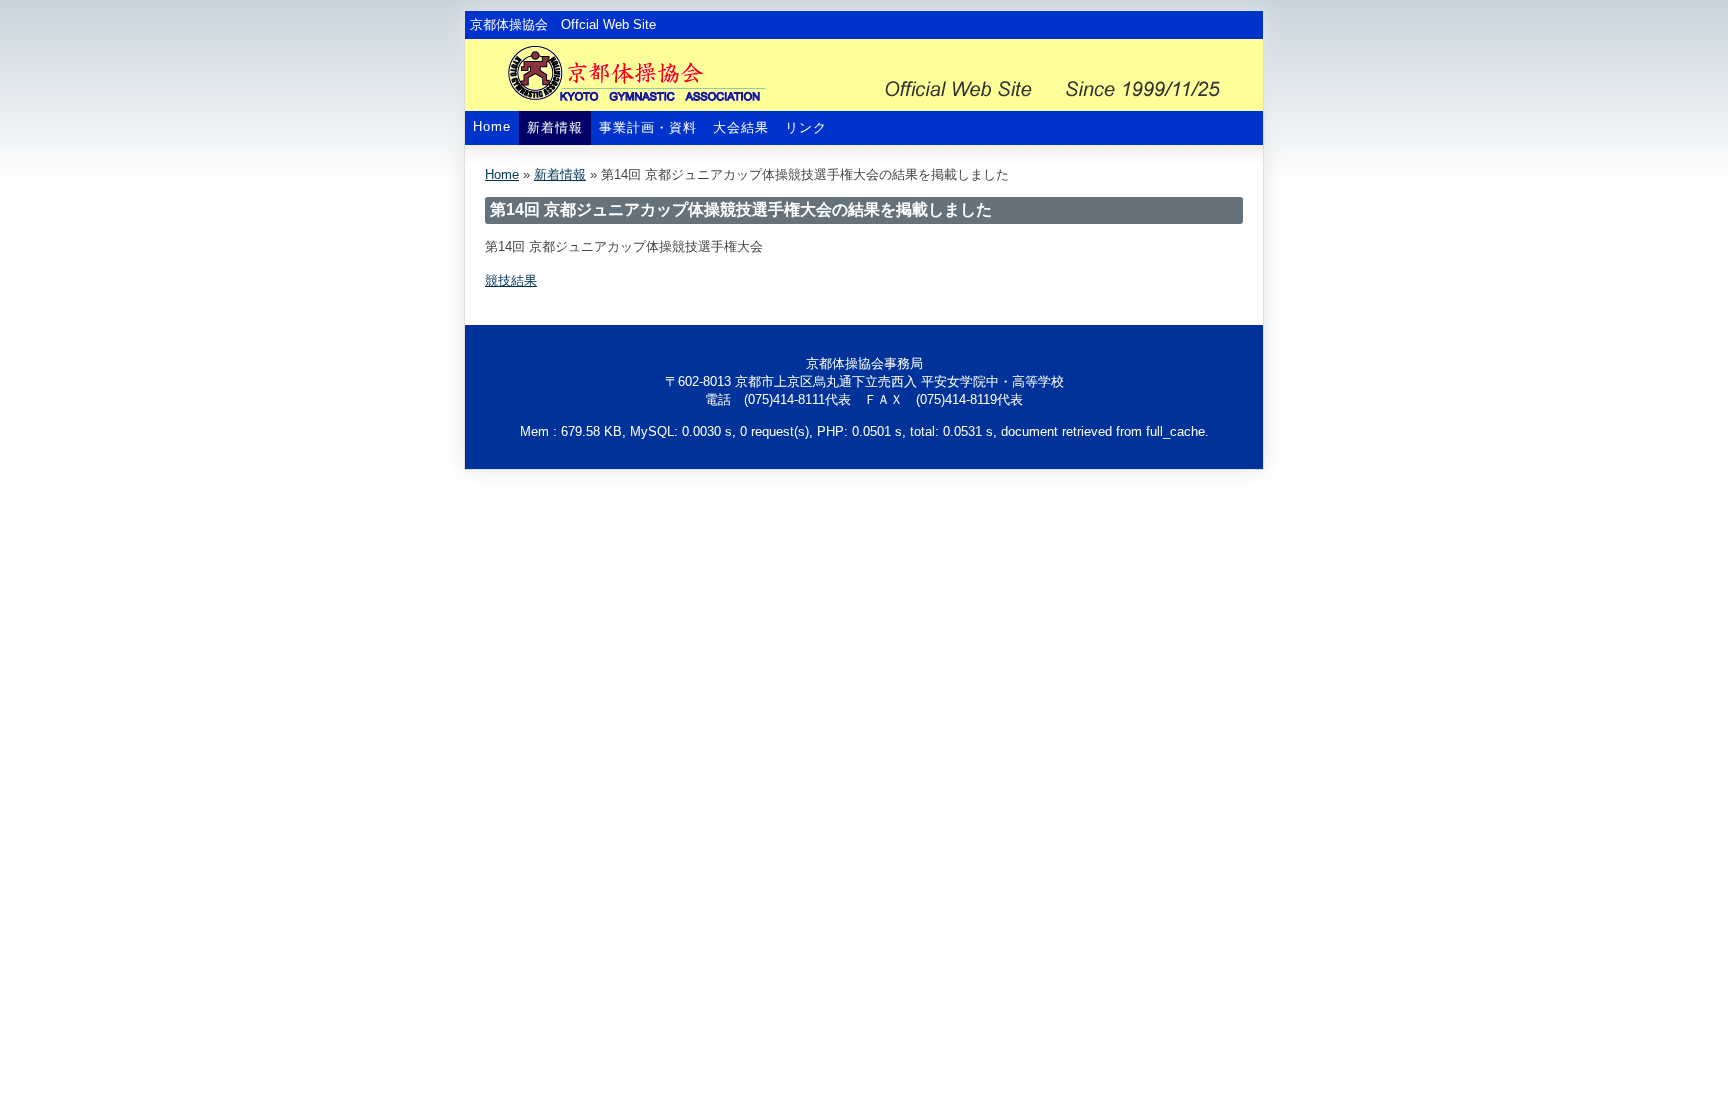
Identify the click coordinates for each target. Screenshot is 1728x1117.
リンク (806, 127)
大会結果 (741, 127)
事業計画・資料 (648, 127)
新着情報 (555, 127)
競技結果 (511, 280)
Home (492, 126)
